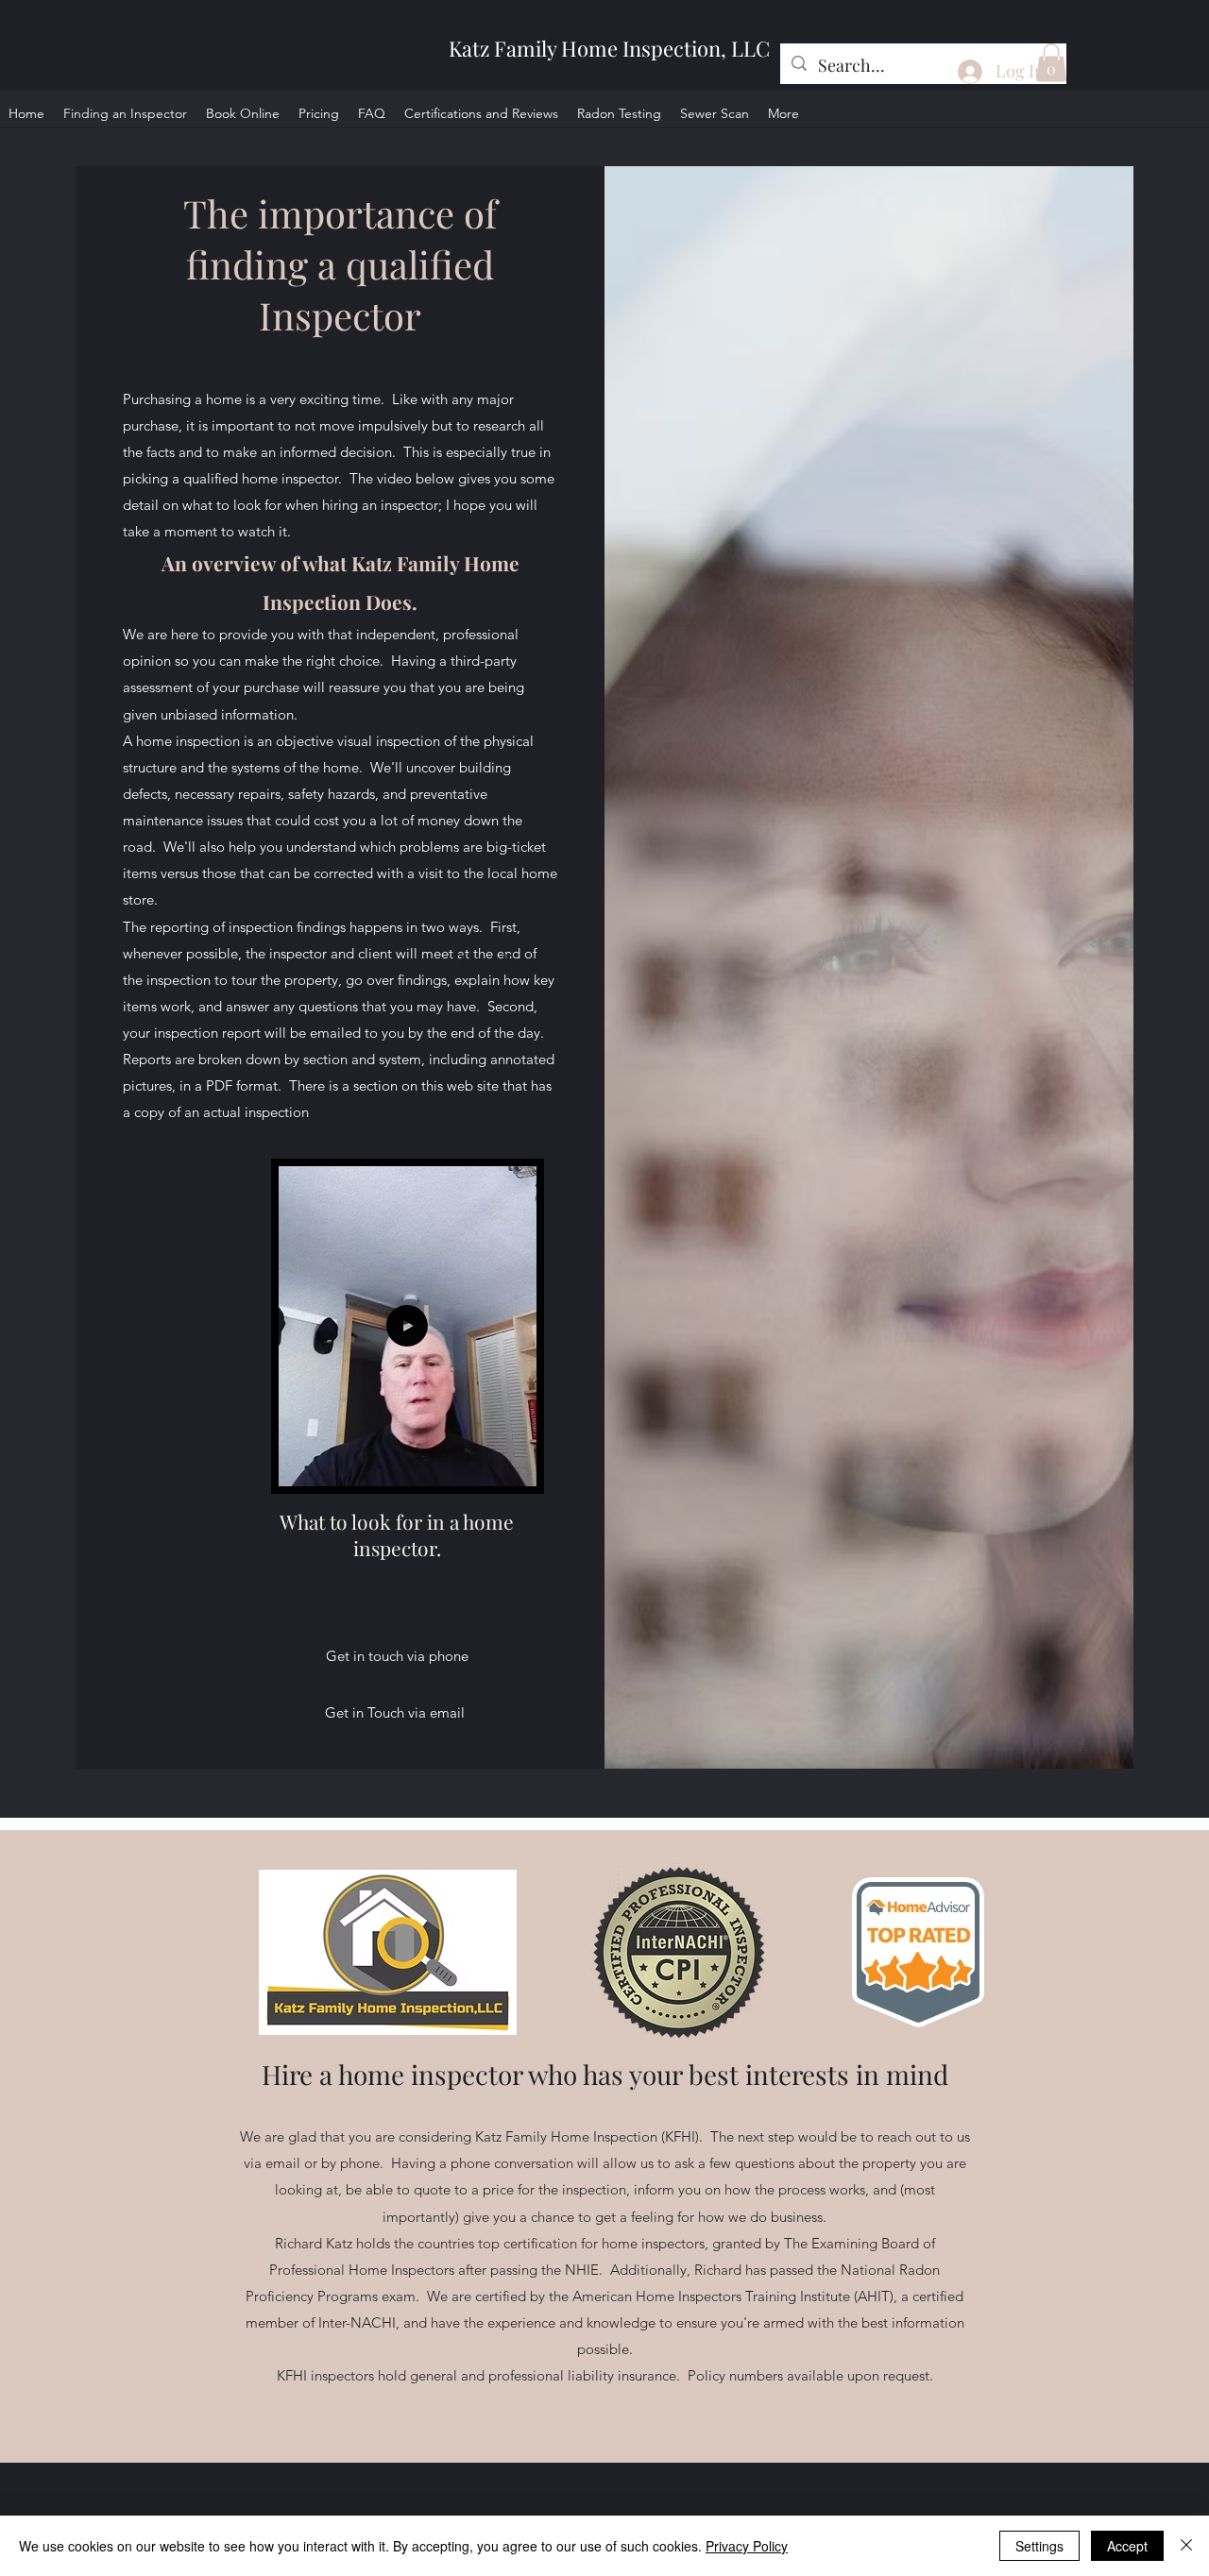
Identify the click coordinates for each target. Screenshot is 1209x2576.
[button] (1051, 63)
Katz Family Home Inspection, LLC (609, 48)
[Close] (1186, 2546)
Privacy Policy (747, 2546)
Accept (1127, 2546)
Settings (1039, 2546)
